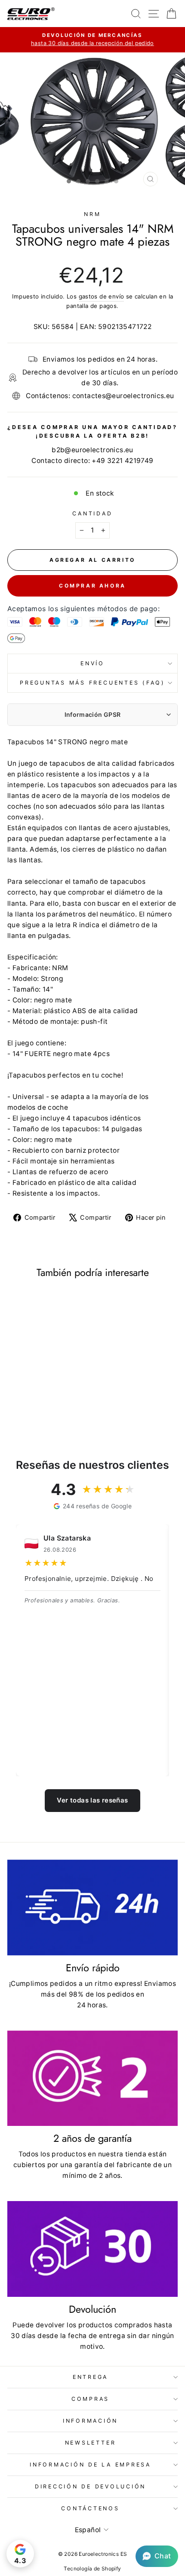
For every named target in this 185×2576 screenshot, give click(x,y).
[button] (157, 2556)
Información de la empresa (90, 2465)
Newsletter (91, 2443)
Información (90, 2421)
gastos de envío (102, 296)
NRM (92, 214)
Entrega (90, 2377)
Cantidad (92, 513)
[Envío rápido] (92, 1908)
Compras (90, 2399)
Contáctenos (90, 2508)
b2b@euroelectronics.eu (92, 450)
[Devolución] (92, 2249)
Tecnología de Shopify (92, 2568)
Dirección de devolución (90, 2486)
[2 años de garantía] (92, 2078)
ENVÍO (92, 663)
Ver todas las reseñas (92, 1800)
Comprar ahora (92, 586)
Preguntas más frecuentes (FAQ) (92, 683)
